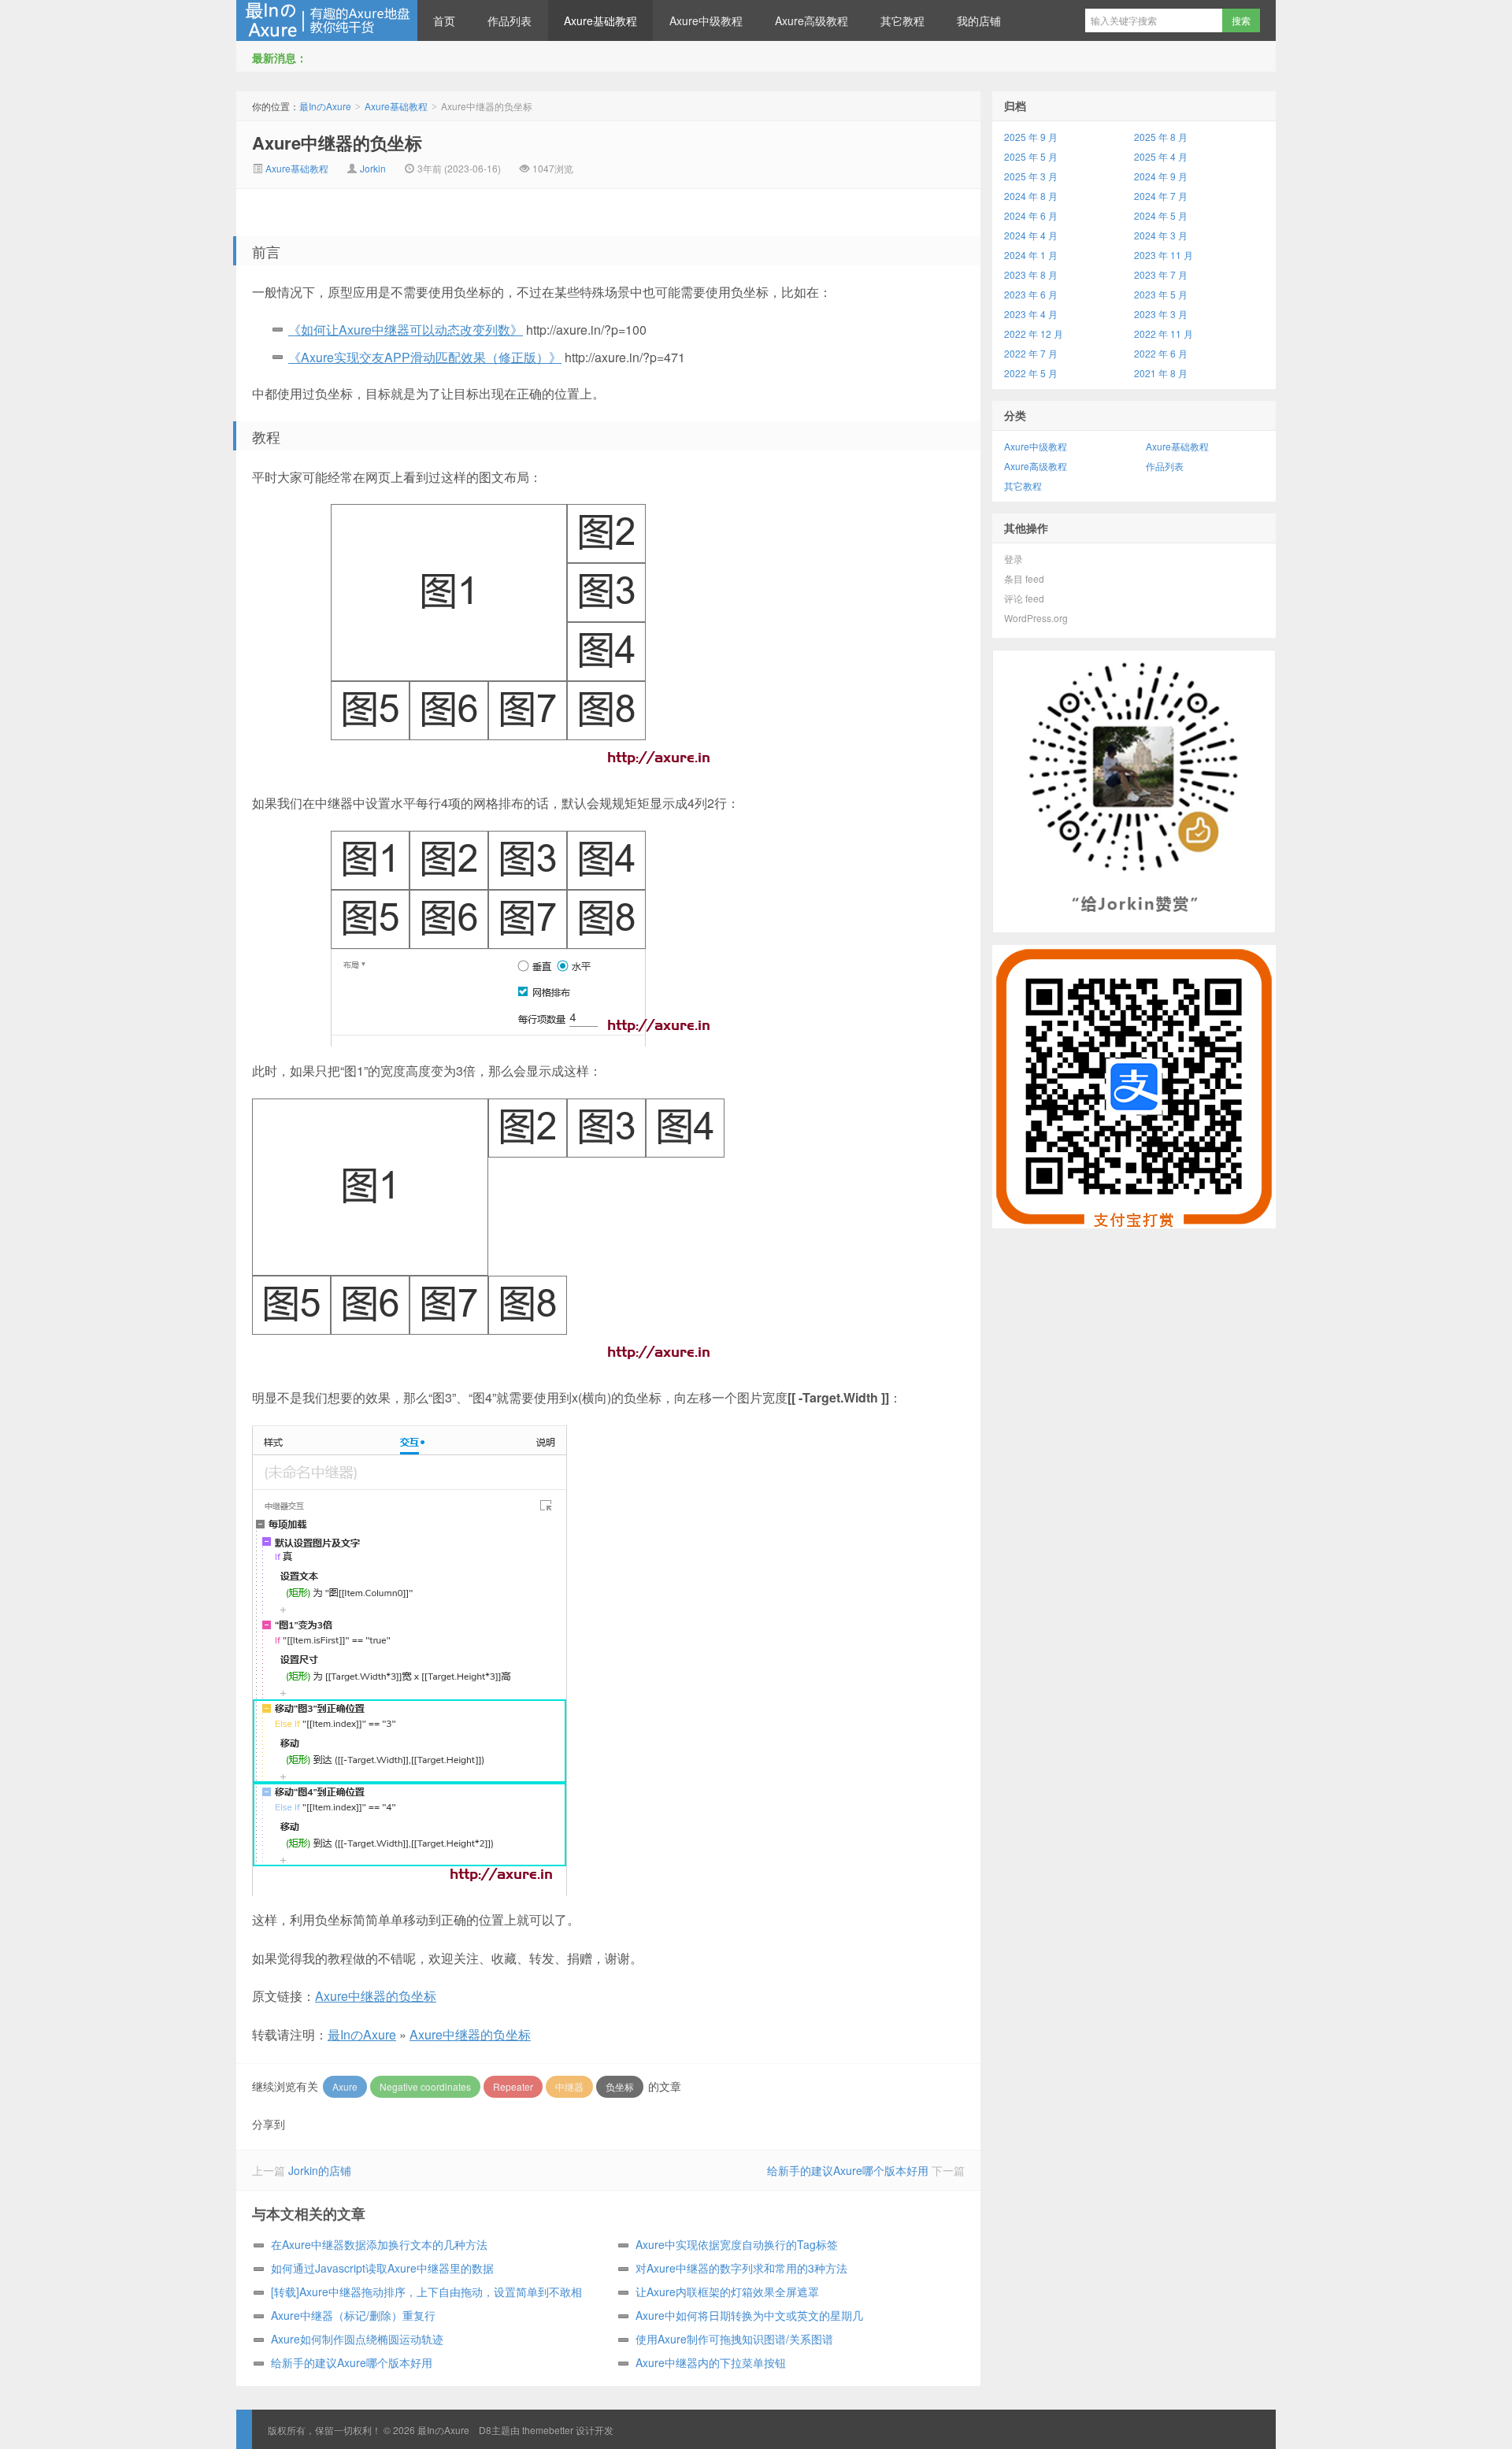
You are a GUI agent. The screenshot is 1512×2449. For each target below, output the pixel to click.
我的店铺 (979, 20)
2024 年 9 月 (1161, 176)
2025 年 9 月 (1031, 137)
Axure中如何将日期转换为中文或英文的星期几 (749, 2315)
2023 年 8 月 (1031, 274)
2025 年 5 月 (1031, 156)
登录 (1014, 559)
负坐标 (620, 2086)
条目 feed (1024, 578)
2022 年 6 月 (1161, 353)
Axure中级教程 (706, 20)
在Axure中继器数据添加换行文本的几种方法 (379, 2244)
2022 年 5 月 (1031, 373)
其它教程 (902, 20)
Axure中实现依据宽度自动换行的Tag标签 (737, 2244)
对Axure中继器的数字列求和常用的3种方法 (741, 2268)
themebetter (548, 2430)
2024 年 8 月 (1031, 196)
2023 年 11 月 (1164, 255)
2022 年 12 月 (1034, 333)
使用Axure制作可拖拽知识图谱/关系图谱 (734, 2339)
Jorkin (373, 168)
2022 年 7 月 (1031, 353)
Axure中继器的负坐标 (337, 143)
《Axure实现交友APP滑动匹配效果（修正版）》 (425, 357)
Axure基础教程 (600, 20)
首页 (444, 20)
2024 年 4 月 (1031, 235)
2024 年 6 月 (1031, 215)
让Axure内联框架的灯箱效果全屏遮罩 (727, 2292)
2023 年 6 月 (1031, 294)
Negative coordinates (425, 2086)
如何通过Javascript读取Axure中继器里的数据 (382, 2268)
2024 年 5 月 (1161, 215)
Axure (345, 2086)
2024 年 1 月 (1031, 255)
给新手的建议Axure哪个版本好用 (848, 2170)
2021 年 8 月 (1161, 373)
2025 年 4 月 (1161, 156)
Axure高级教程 (812, 20)
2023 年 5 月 (1161, 294)
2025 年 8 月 (1161, 137)
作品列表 (510, 20)
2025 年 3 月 (1031, 176)
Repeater (513, 2086)
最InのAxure (327, 20)
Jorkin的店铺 (320, 2170)
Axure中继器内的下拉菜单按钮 (711, 2362)
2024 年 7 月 (1161, 196)
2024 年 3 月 (1161, 235)
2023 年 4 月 (1031, 314)
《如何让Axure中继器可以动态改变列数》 (406, 330)
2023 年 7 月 (1161, 274)
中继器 (569, 2086)
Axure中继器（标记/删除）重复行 (353, 2315)
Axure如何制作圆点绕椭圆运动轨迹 (357, 2339)
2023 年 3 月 (1161, 314)
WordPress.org (1036, 618)
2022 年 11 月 (1164, 333)
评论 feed (1024, 598)
